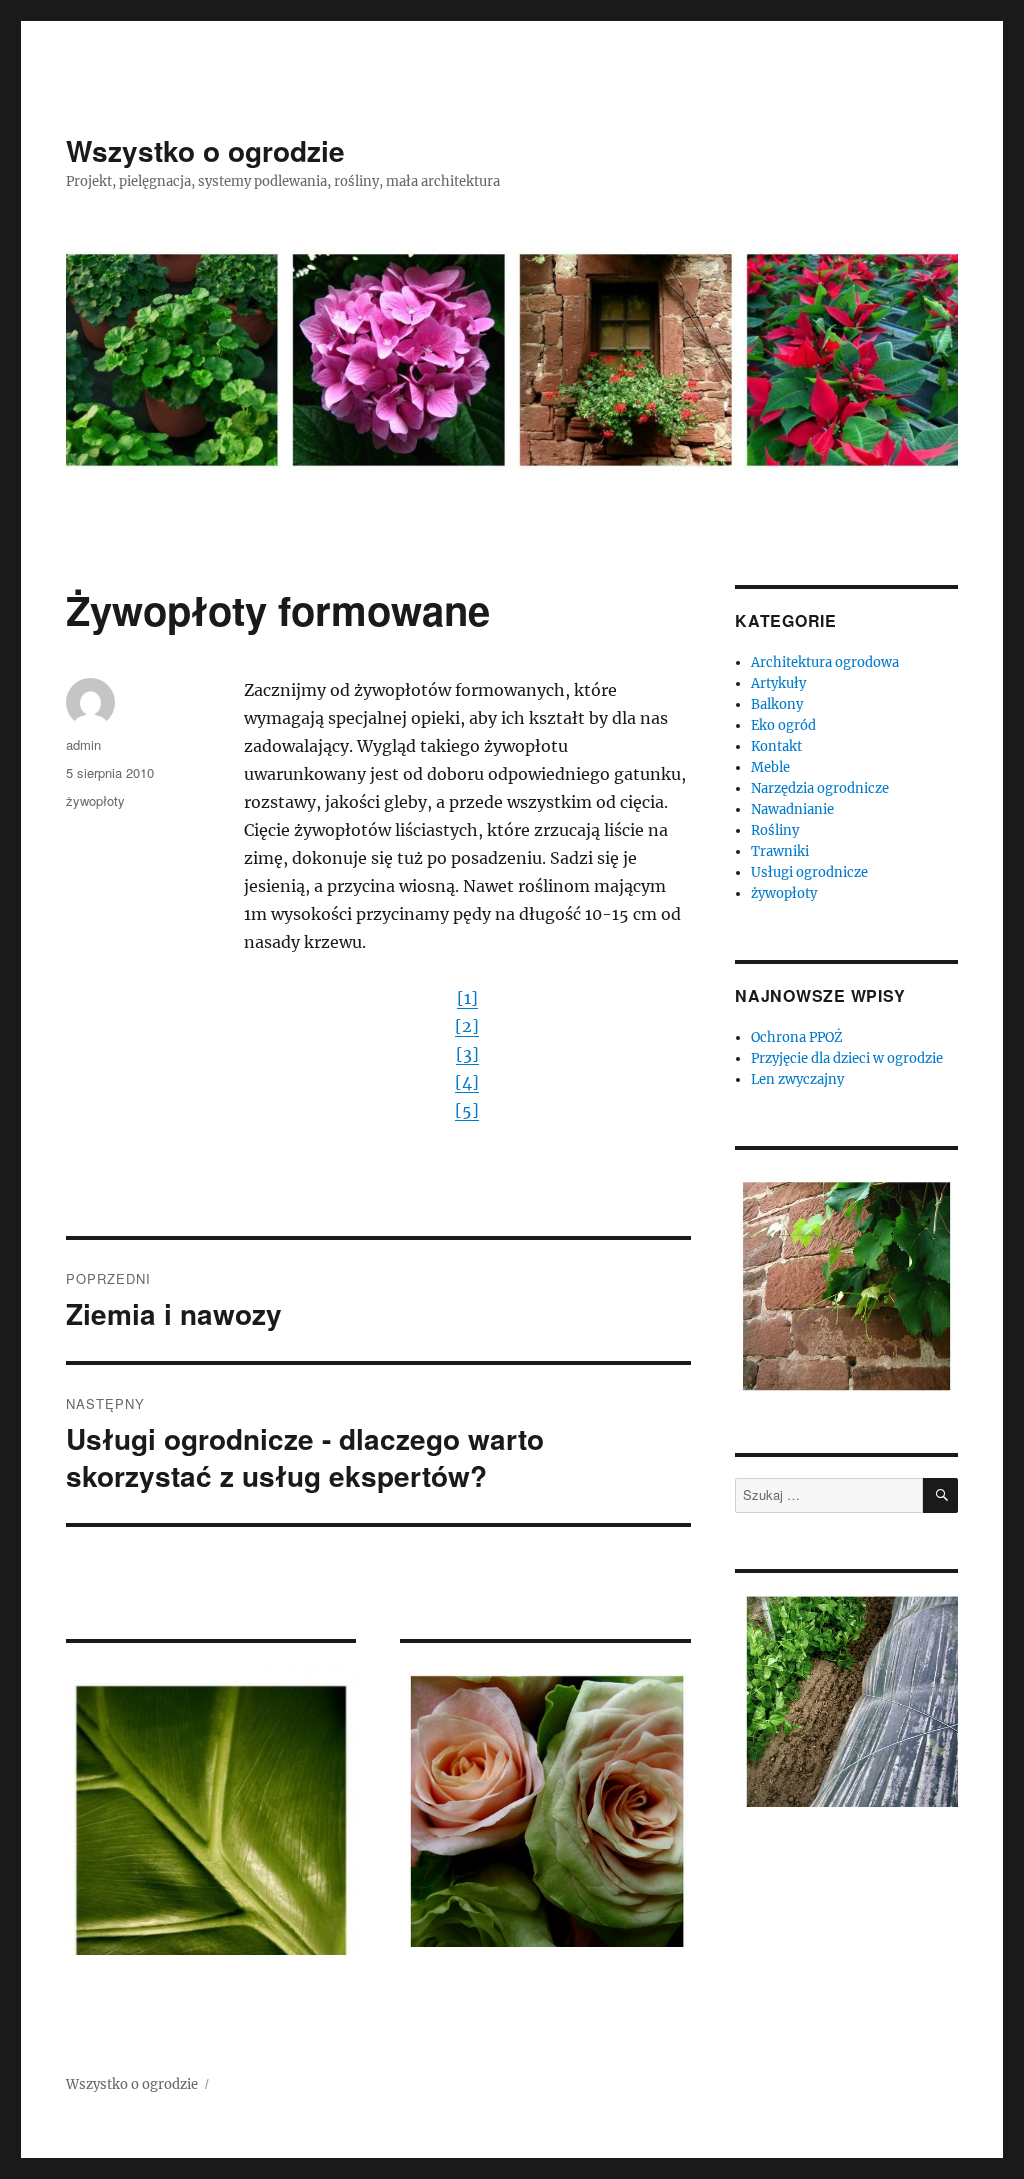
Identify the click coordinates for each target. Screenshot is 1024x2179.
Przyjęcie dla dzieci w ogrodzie (847, 1058)
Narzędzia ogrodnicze (820, 788)
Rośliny (775, 830)
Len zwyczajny (797, 1079)
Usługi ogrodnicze (809, 872)
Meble (770, 767)
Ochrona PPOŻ (797, 1037)
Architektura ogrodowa (825, 662)
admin (83, 744)
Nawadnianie (792, 809)
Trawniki (780, 851)
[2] (467, 1026)
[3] (467, 1054)
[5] (467, 1110)
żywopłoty (95, 800)
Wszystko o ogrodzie (205, 150)
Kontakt (776, 746)
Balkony (777, 704)
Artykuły (778, 683)
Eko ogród (783, 725)
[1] (467, 998)
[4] (467, 1082)
